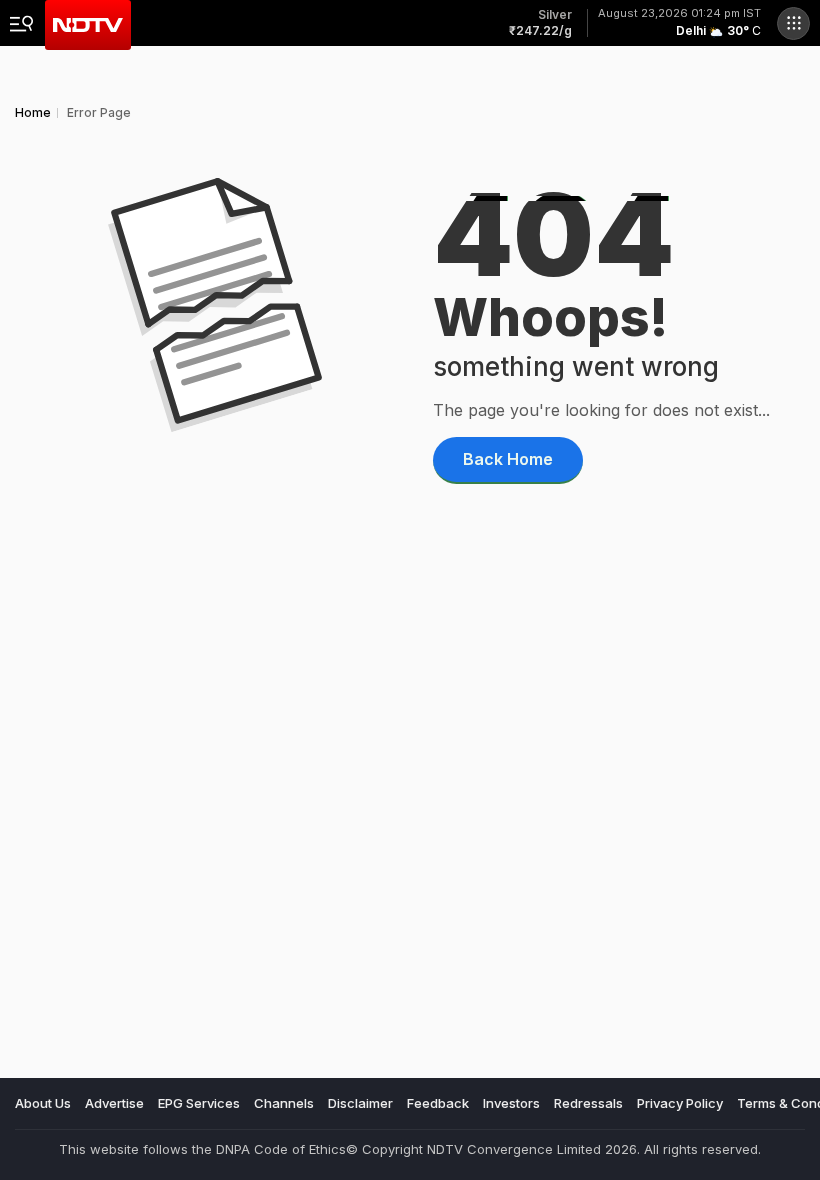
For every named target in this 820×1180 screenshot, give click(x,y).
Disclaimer (360, 1103)
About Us (43, 1103)
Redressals (588, 1103)
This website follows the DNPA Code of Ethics (202, 1149)
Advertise (114, 1103)
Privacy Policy (680, 1103)
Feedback (438, 1103)
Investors (511, 1103)
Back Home (508, 459)
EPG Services (199, 1103)
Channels (284, 1103)
